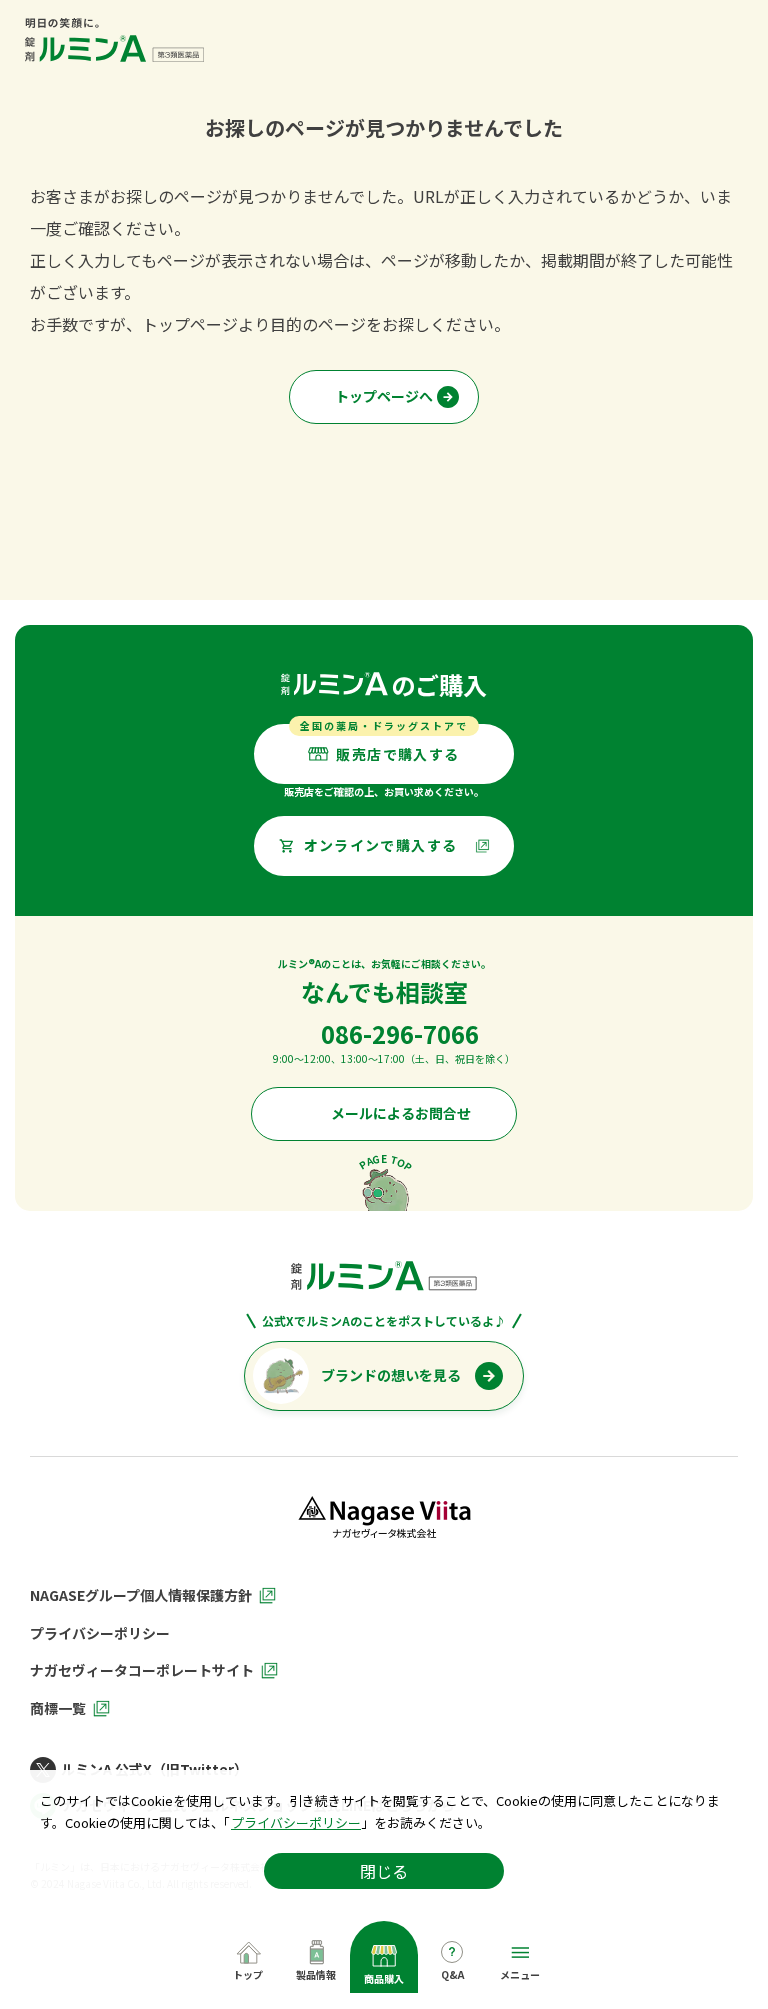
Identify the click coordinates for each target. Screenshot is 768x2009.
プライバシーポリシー (296, 1822)
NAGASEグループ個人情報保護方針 (141, 1596)
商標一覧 (58, 1709)
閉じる (384, 1871)
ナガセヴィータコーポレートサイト (142, 1671)
